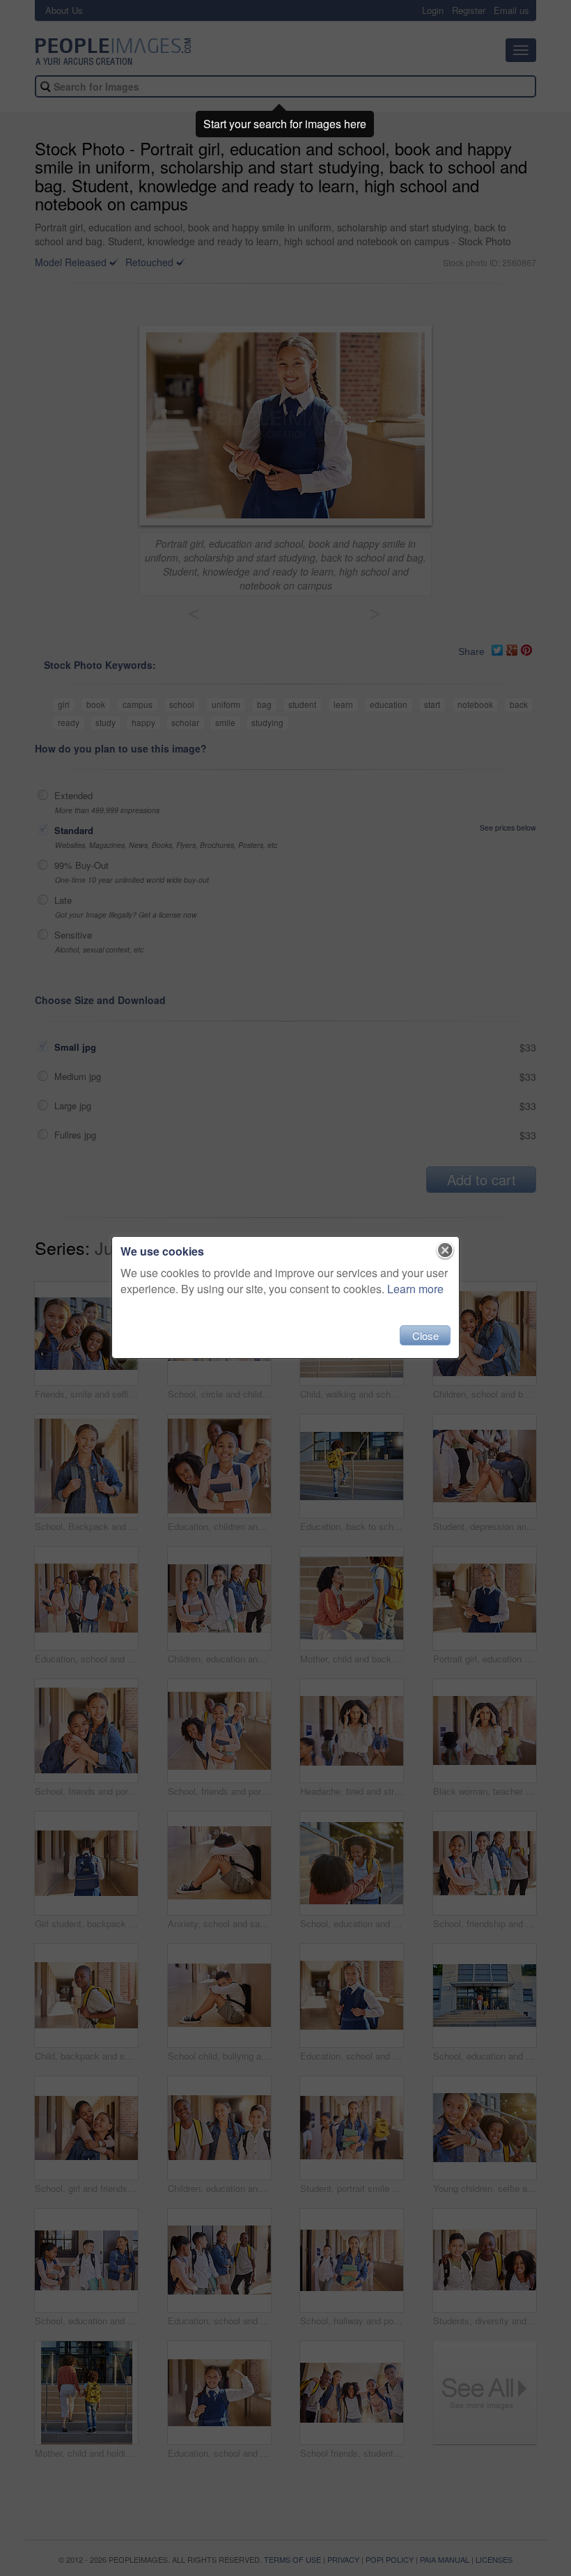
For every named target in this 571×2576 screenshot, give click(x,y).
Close (425, 1335)
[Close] (445, 1251)
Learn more (415, 1289)
